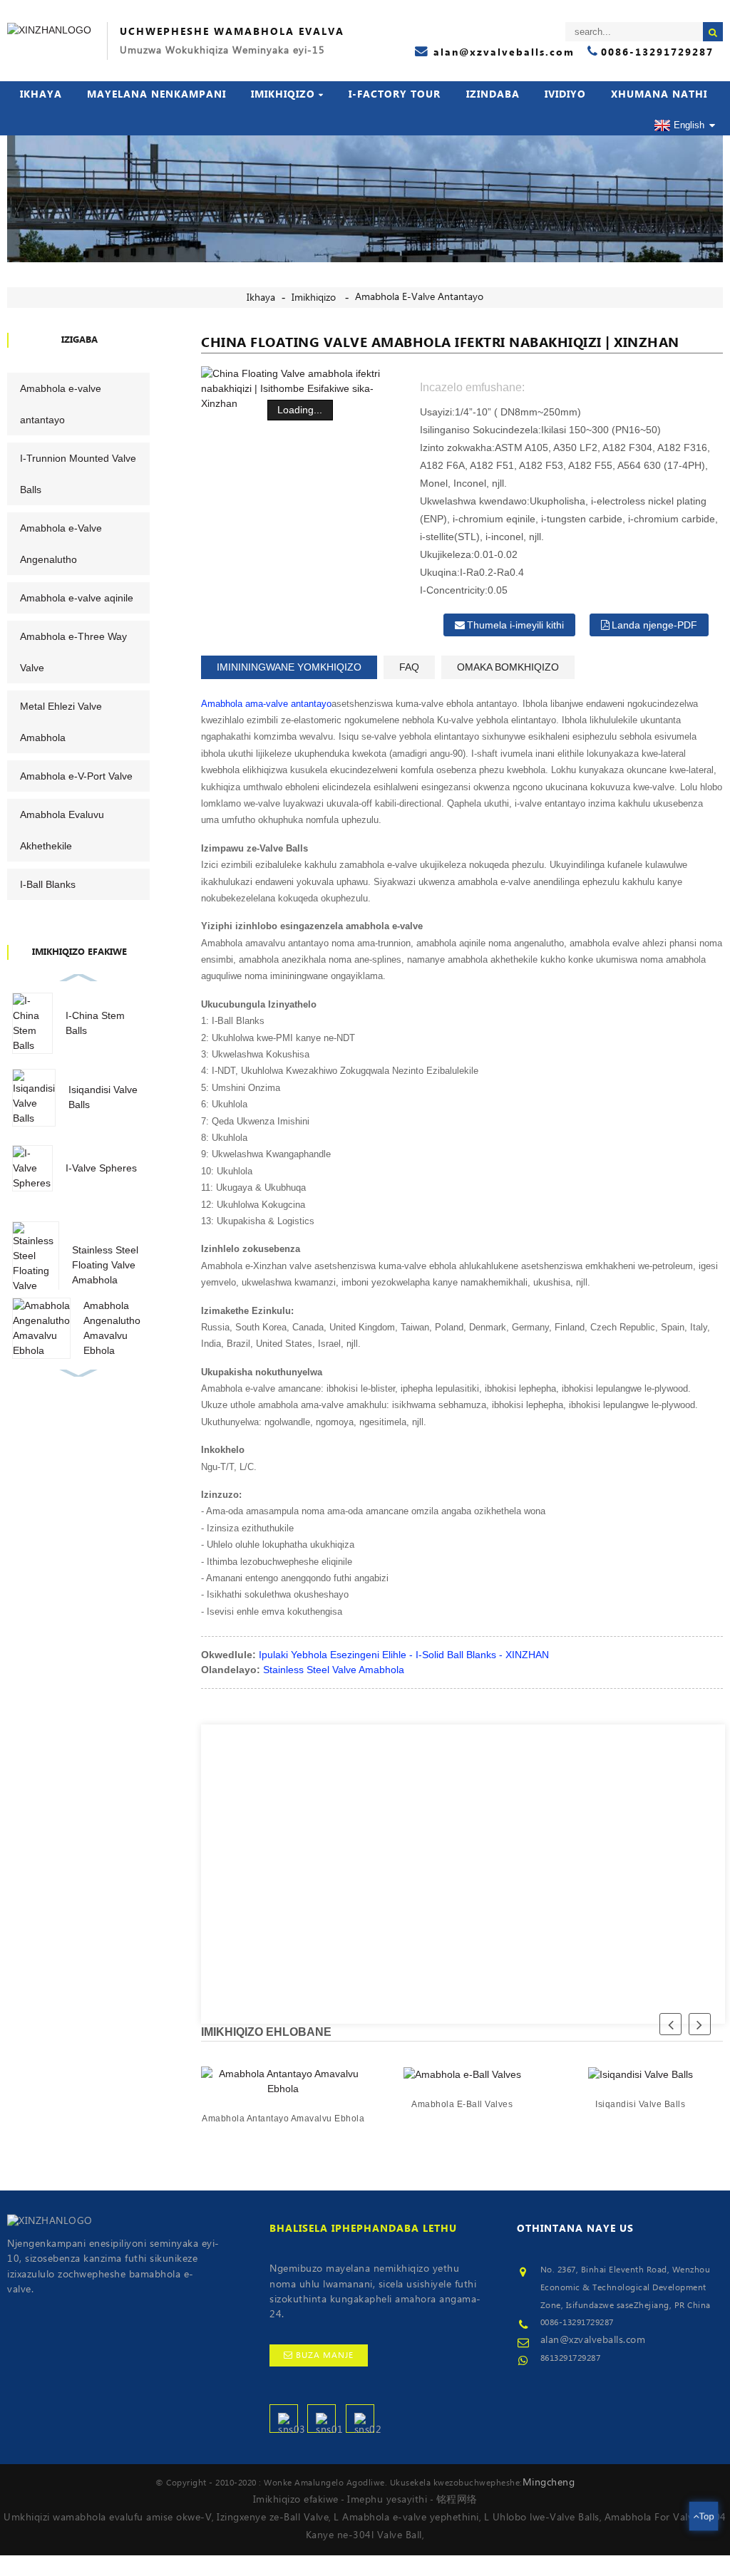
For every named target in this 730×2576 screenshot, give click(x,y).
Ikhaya (41, 95)
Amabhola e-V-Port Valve (76, 776)
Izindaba (493, 95)
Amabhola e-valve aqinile (77, 598)
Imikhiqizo (283, 95)
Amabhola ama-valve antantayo (266, 704)
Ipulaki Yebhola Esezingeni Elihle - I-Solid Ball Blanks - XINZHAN (404, 1655)
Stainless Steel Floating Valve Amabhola (105, 1265)
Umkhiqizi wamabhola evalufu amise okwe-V (108, 2518)
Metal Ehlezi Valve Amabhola (61, 722)
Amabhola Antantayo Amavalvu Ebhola (283, 2119)
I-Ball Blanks (48, 884)
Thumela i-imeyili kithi (515, 625)
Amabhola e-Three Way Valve (73, 652)
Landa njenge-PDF (654, 625)
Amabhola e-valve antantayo (419, 297)
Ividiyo (565, 95)
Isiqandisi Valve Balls (641, 2104)
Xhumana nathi (659, 95)
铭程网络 (457, 2500)
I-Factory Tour (395, 95)
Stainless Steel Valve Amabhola (334, 1670)
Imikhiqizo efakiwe (296, 2500)
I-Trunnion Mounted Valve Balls (78, 474)
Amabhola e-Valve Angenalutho (61, 544)
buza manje (325, 2355)
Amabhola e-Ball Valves (462, 2104)
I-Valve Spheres (101, 1168)
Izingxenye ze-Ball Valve (273, 2518)
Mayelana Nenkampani (156, 95)
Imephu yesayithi (387, 2500)
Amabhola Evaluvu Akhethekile (62, 830)
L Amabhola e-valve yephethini (406, 2518)
